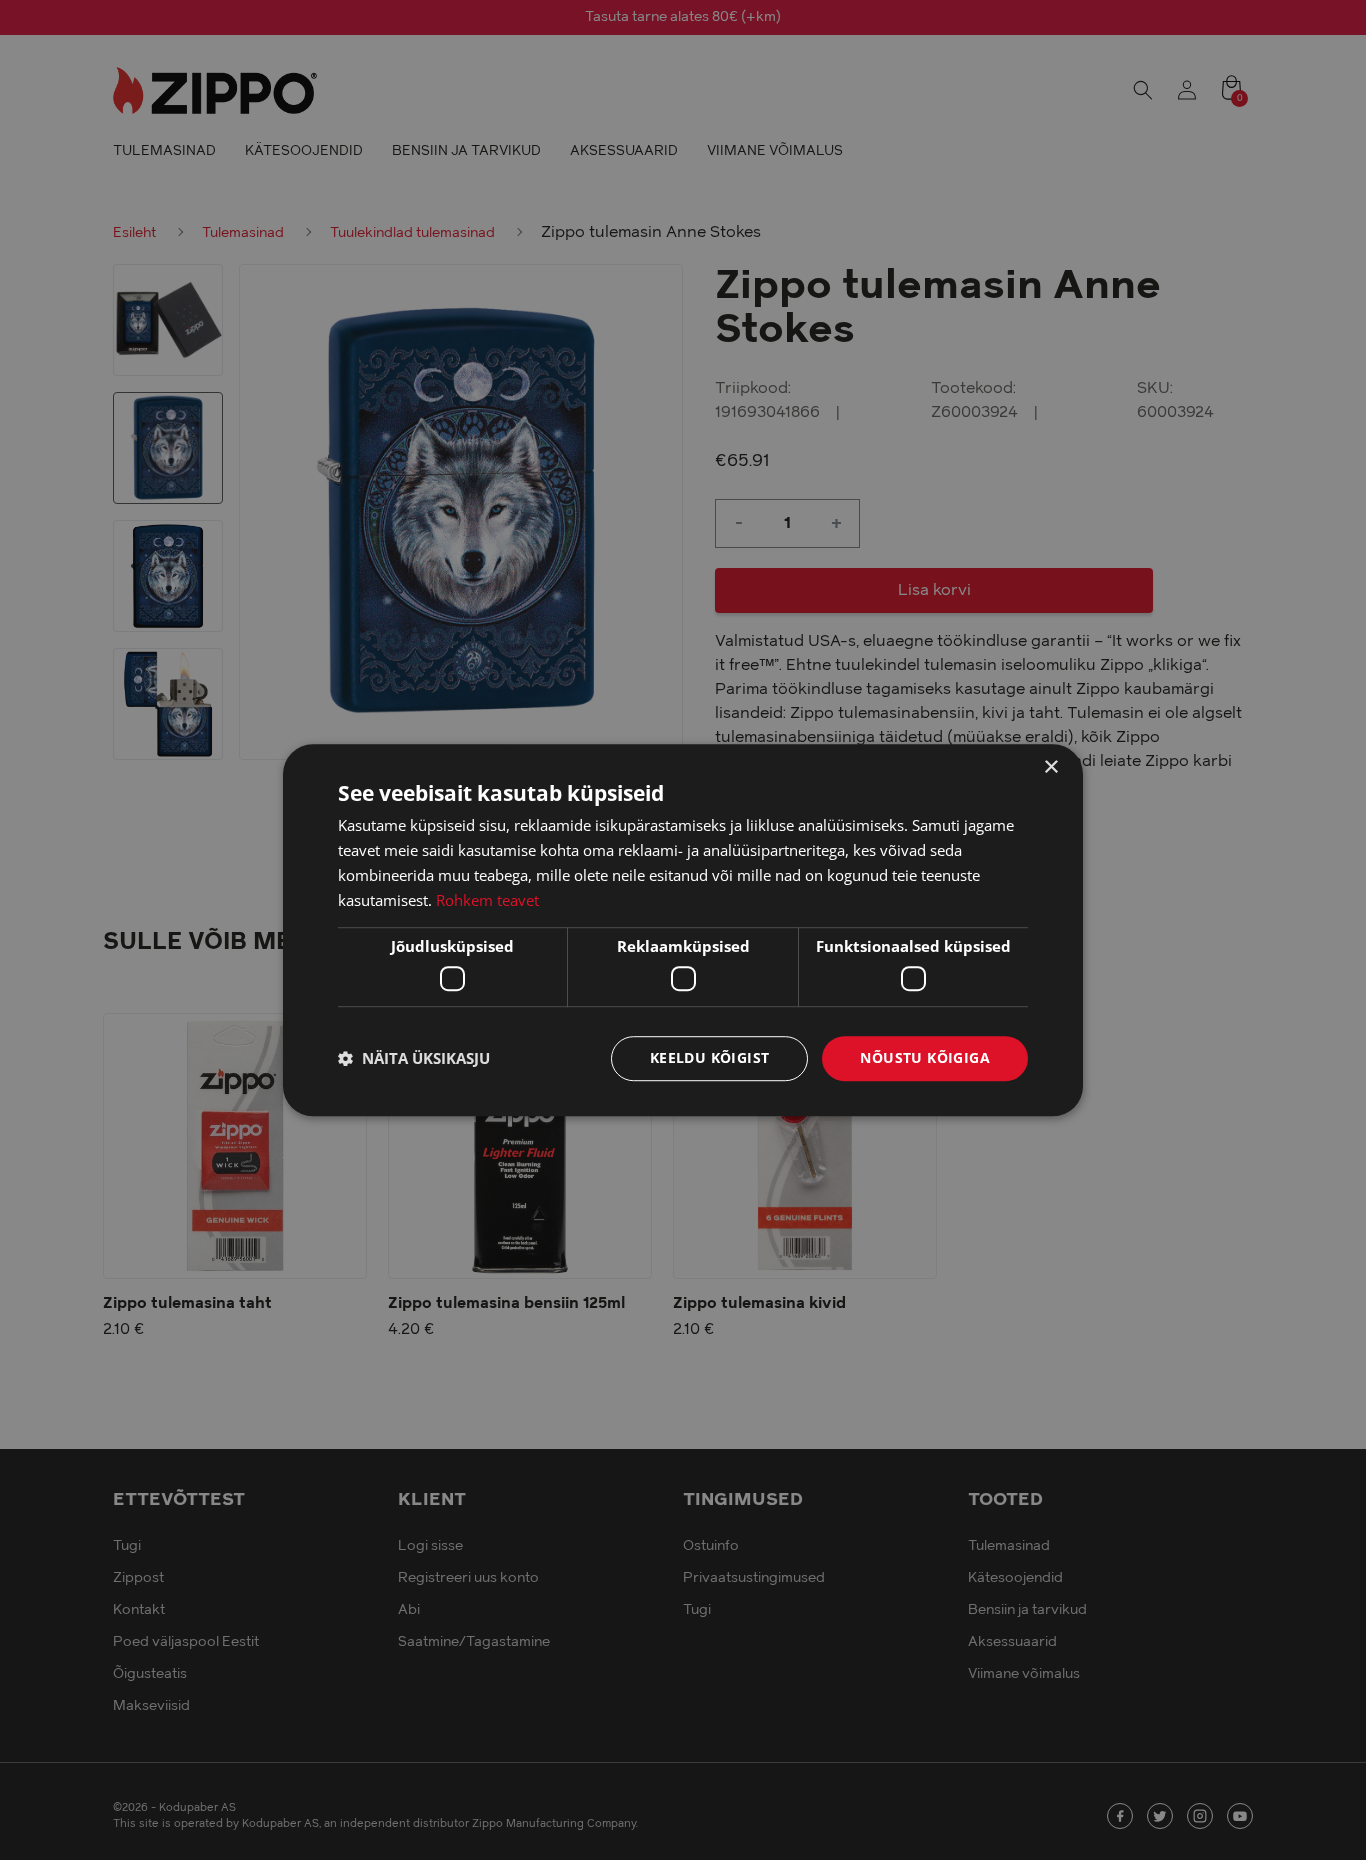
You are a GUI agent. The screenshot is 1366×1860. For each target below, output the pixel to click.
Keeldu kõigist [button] (710, 1057)
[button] (414, 1058)
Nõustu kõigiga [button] (925, 1057)
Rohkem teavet (487, 900)
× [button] (1050, 767)
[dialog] (683, 930)
